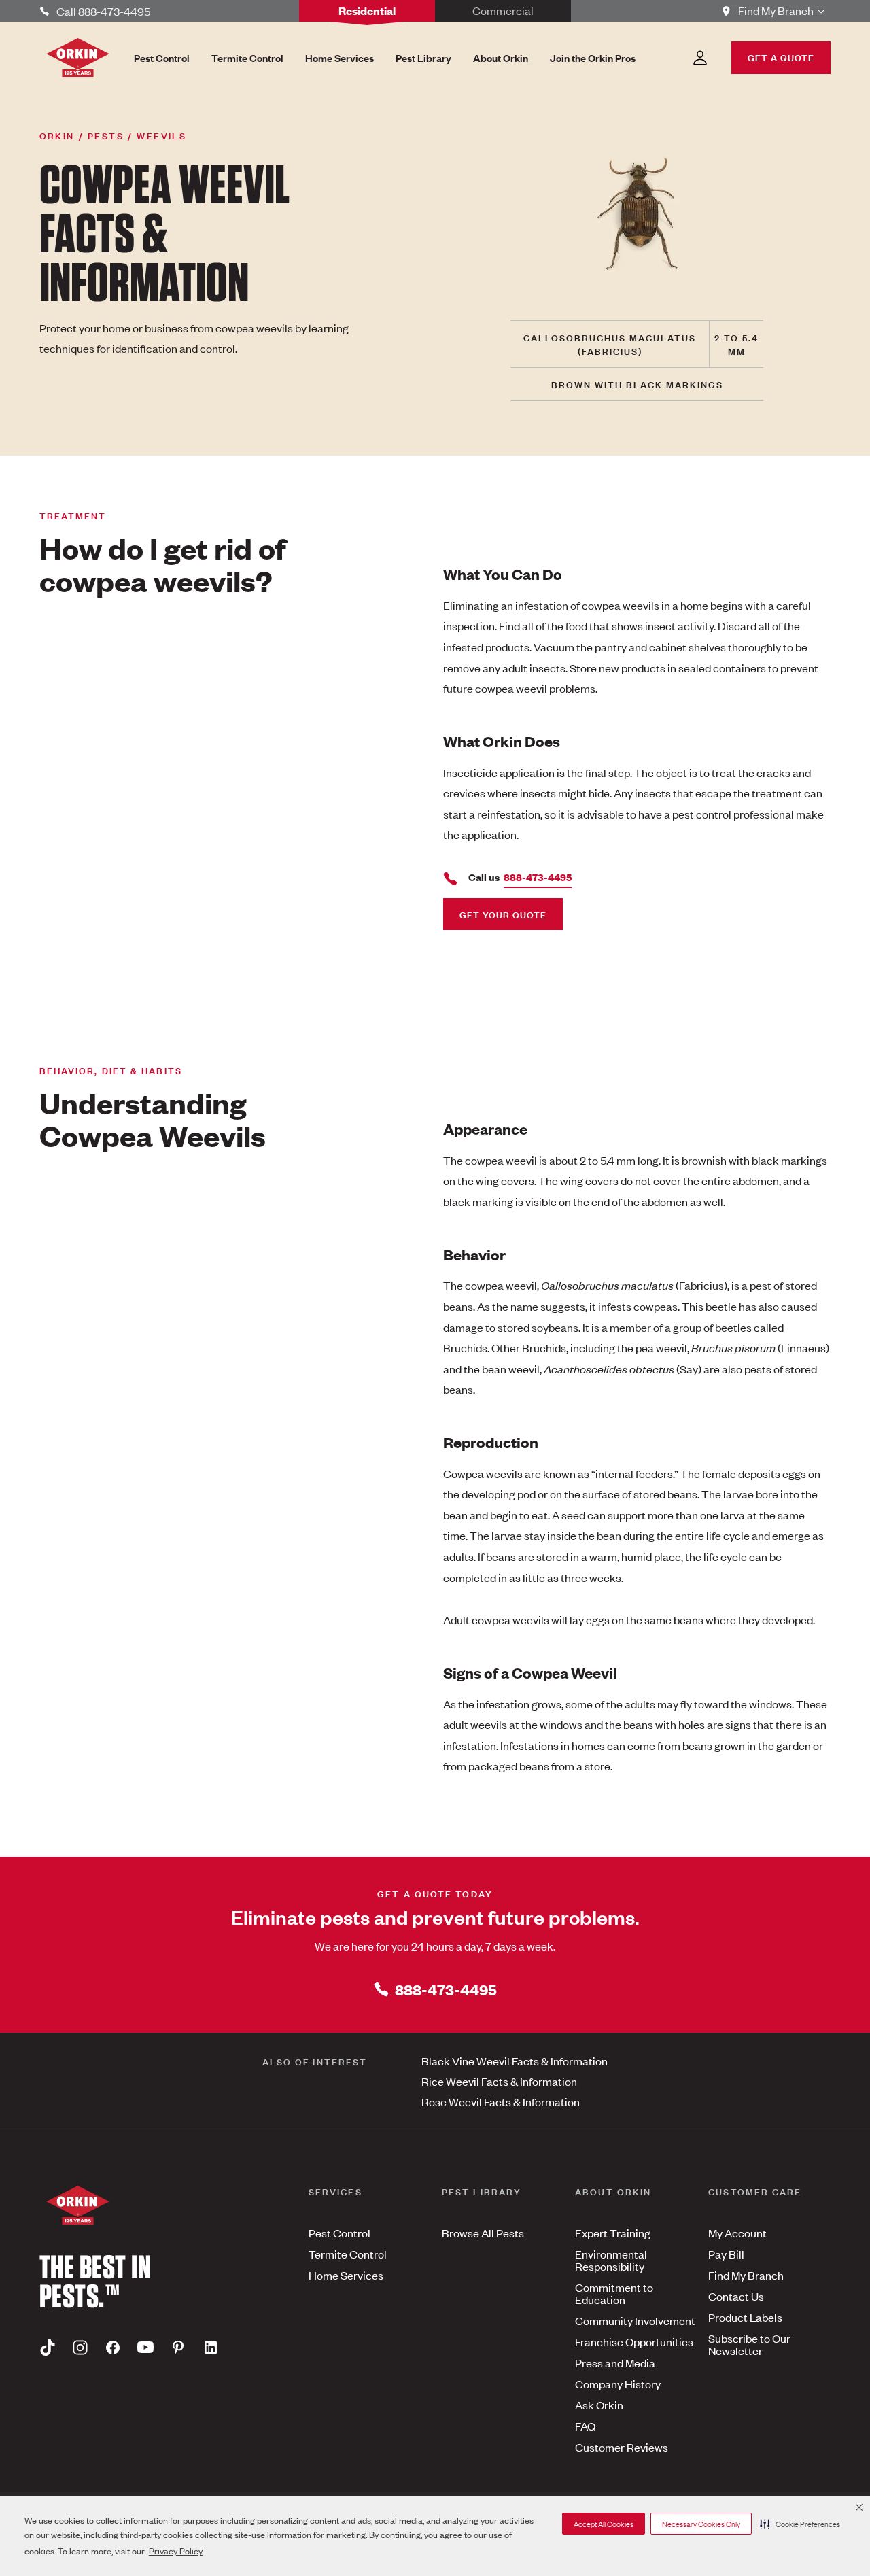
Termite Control (348, 2254)
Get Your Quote (503, 914)
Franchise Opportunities (634, 2341)
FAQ (585, 2426)
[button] (800, 2524)
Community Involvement (635, 2320)
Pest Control (340, 2233)
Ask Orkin (599, 2405)
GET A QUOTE (781, 57)
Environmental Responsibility (611, 2260)
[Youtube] (145, 2347)
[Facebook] (113, 2347)
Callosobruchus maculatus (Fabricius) (610, 344)
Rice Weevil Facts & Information (499, 2081)
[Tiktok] (48, 2347)
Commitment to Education (614, 2293)
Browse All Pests (483, 2233)
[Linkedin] (211, 2347)
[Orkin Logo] (78, 57)
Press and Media (615, 2363)
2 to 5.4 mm (736, 344)
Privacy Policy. (176, 2551)
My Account (737, 2233)
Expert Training (613, 2233)
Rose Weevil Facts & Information (501, 2101)
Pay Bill (726, 2254)
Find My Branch (746, 2275)
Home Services (346, 2275)
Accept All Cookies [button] (604, 2524)
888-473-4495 (446, 1989)
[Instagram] (80, 2347)
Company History (618, 2384)
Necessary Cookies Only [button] (701, 2524)
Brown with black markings (637, 384)
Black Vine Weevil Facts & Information (515, 2061)
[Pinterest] (178, 2347)
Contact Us (736, 2296)
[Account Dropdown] (700, 58)
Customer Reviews (622, 2447)
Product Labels (745, 2317)
